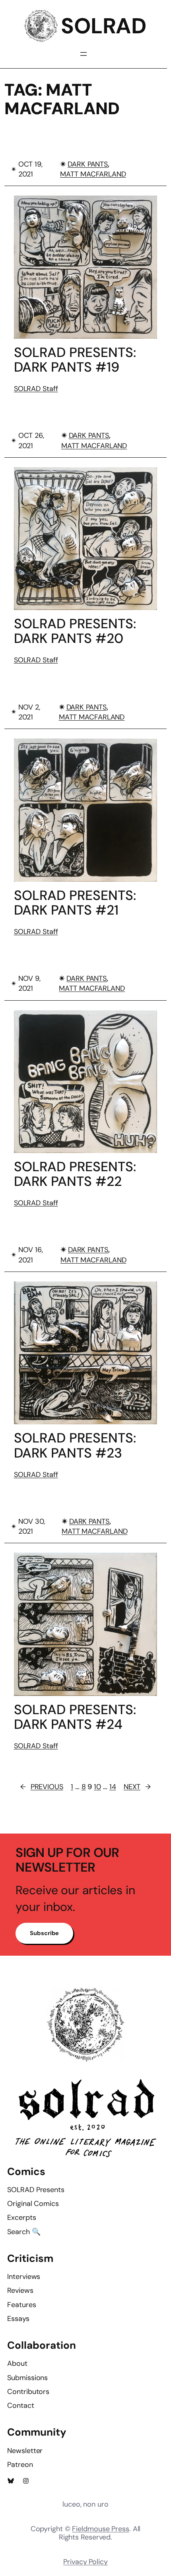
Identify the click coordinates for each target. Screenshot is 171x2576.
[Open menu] (84, 54)
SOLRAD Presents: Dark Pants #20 (75, 631)
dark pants (88, 164)
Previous (42, 1787)
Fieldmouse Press (100, 2529)
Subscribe (44, 1933)
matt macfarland (93, 174)
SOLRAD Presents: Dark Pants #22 (75, 1174)
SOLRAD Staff (36, 389)
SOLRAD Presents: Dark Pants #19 (75, 360)
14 (113, 1787)
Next (137, 1787)
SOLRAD (103, 26)
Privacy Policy (85, 2562)
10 (97, 1787)
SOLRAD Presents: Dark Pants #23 (75, 1445)
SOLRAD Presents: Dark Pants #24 (75, 1717)
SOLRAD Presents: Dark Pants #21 (75, 903)
